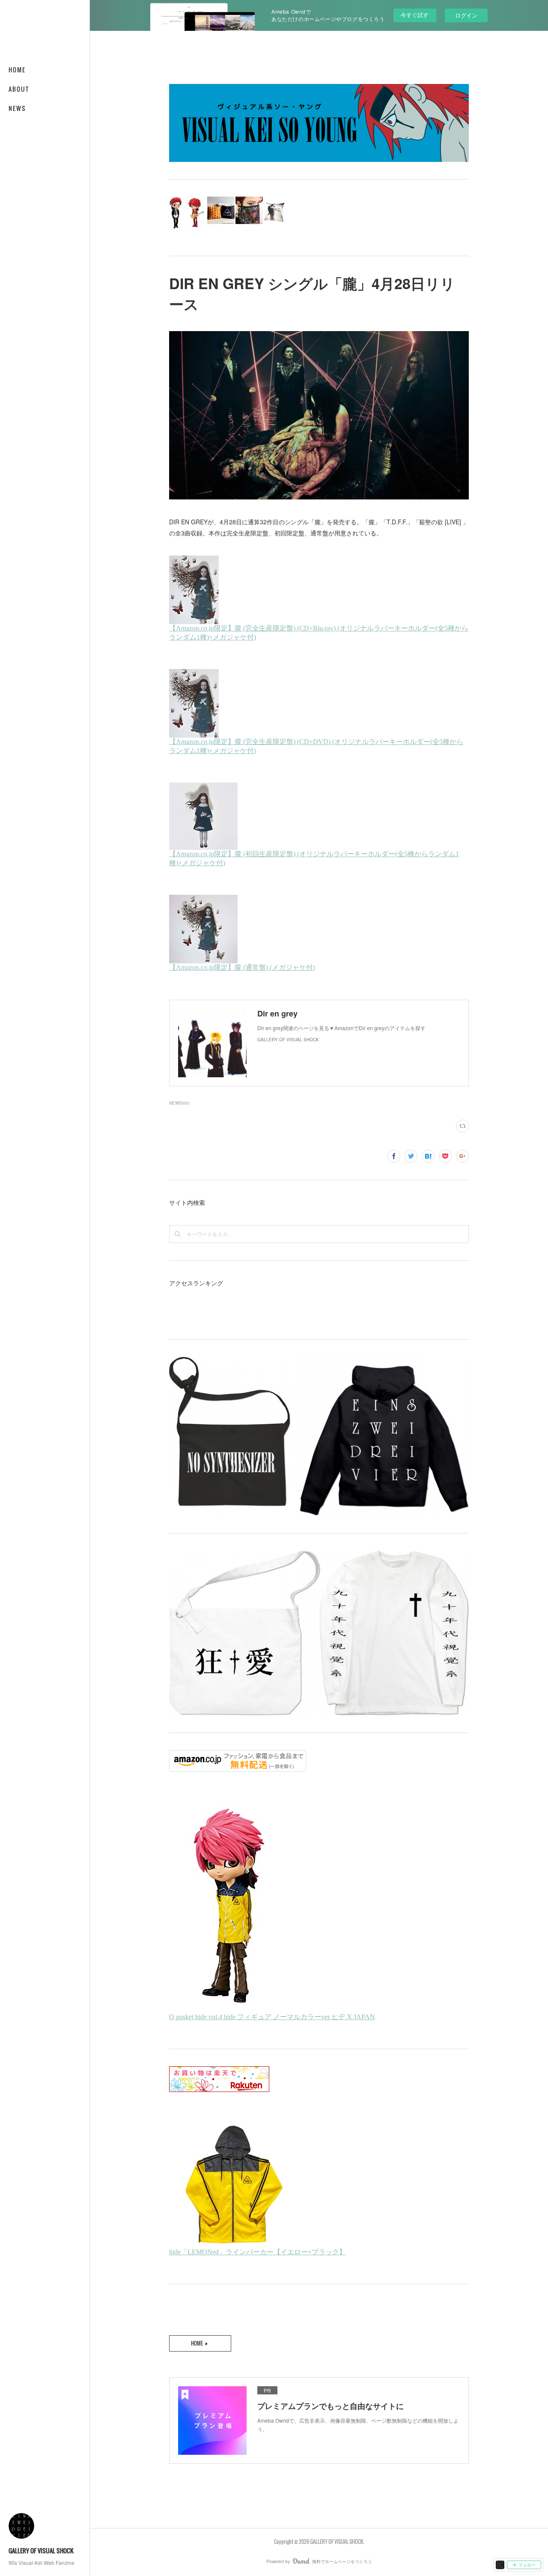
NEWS (17, 108)
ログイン (466, 15)
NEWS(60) (179, 1103)
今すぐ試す (415, 15)
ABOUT (19, 89)
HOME (17, 70)
